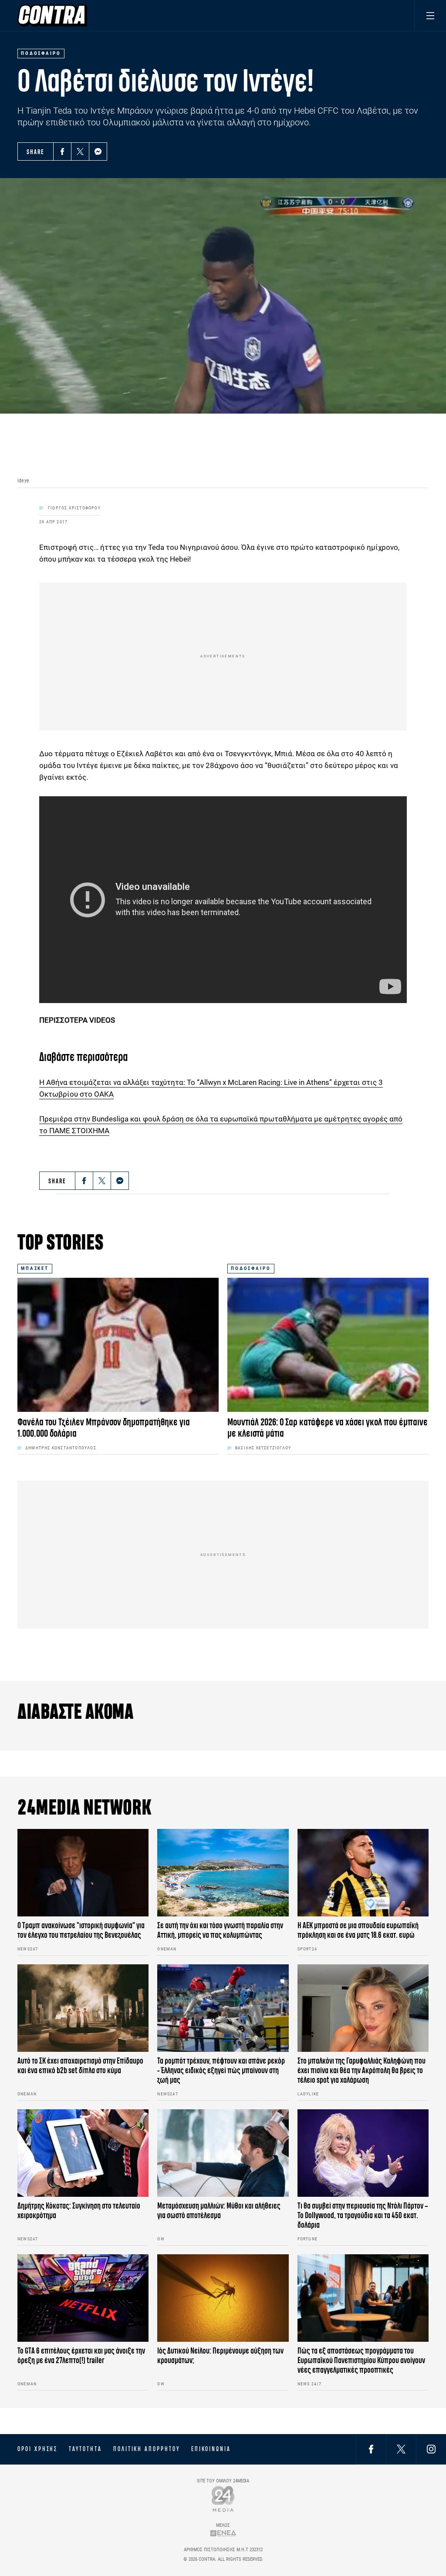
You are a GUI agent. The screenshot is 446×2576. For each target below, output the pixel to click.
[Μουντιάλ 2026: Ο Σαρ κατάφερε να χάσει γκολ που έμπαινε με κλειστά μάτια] (328, 1345)
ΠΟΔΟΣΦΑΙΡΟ (251, 1268)
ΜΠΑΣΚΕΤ (35, 1268)
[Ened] (223, 2533)
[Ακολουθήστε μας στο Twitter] (401, 2449)
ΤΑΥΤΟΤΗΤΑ (85, 2449)
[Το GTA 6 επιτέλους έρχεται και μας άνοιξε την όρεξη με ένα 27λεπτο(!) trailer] (83, 2298)
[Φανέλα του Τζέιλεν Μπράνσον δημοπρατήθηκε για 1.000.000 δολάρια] (118, 1345)
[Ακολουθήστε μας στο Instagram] (431, 2449)
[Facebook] (62, 152)
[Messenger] (98, 152)
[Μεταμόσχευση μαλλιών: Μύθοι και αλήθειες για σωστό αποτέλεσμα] (223, 2153)
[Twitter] (80, 152)
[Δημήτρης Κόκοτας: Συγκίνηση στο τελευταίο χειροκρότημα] (83, 2153)
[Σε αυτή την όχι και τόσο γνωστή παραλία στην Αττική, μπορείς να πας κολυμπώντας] (223, 1873)
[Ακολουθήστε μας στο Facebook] (371, 2449)
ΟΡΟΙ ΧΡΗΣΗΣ (37, 2449)
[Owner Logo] (223, 2499)
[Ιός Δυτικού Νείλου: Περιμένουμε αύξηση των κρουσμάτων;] (223, 2298)
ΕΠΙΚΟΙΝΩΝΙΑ (211, 2449)
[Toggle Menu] (430, 15)
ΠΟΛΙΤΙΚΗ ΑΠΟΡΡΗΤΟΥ (147, 2449)
